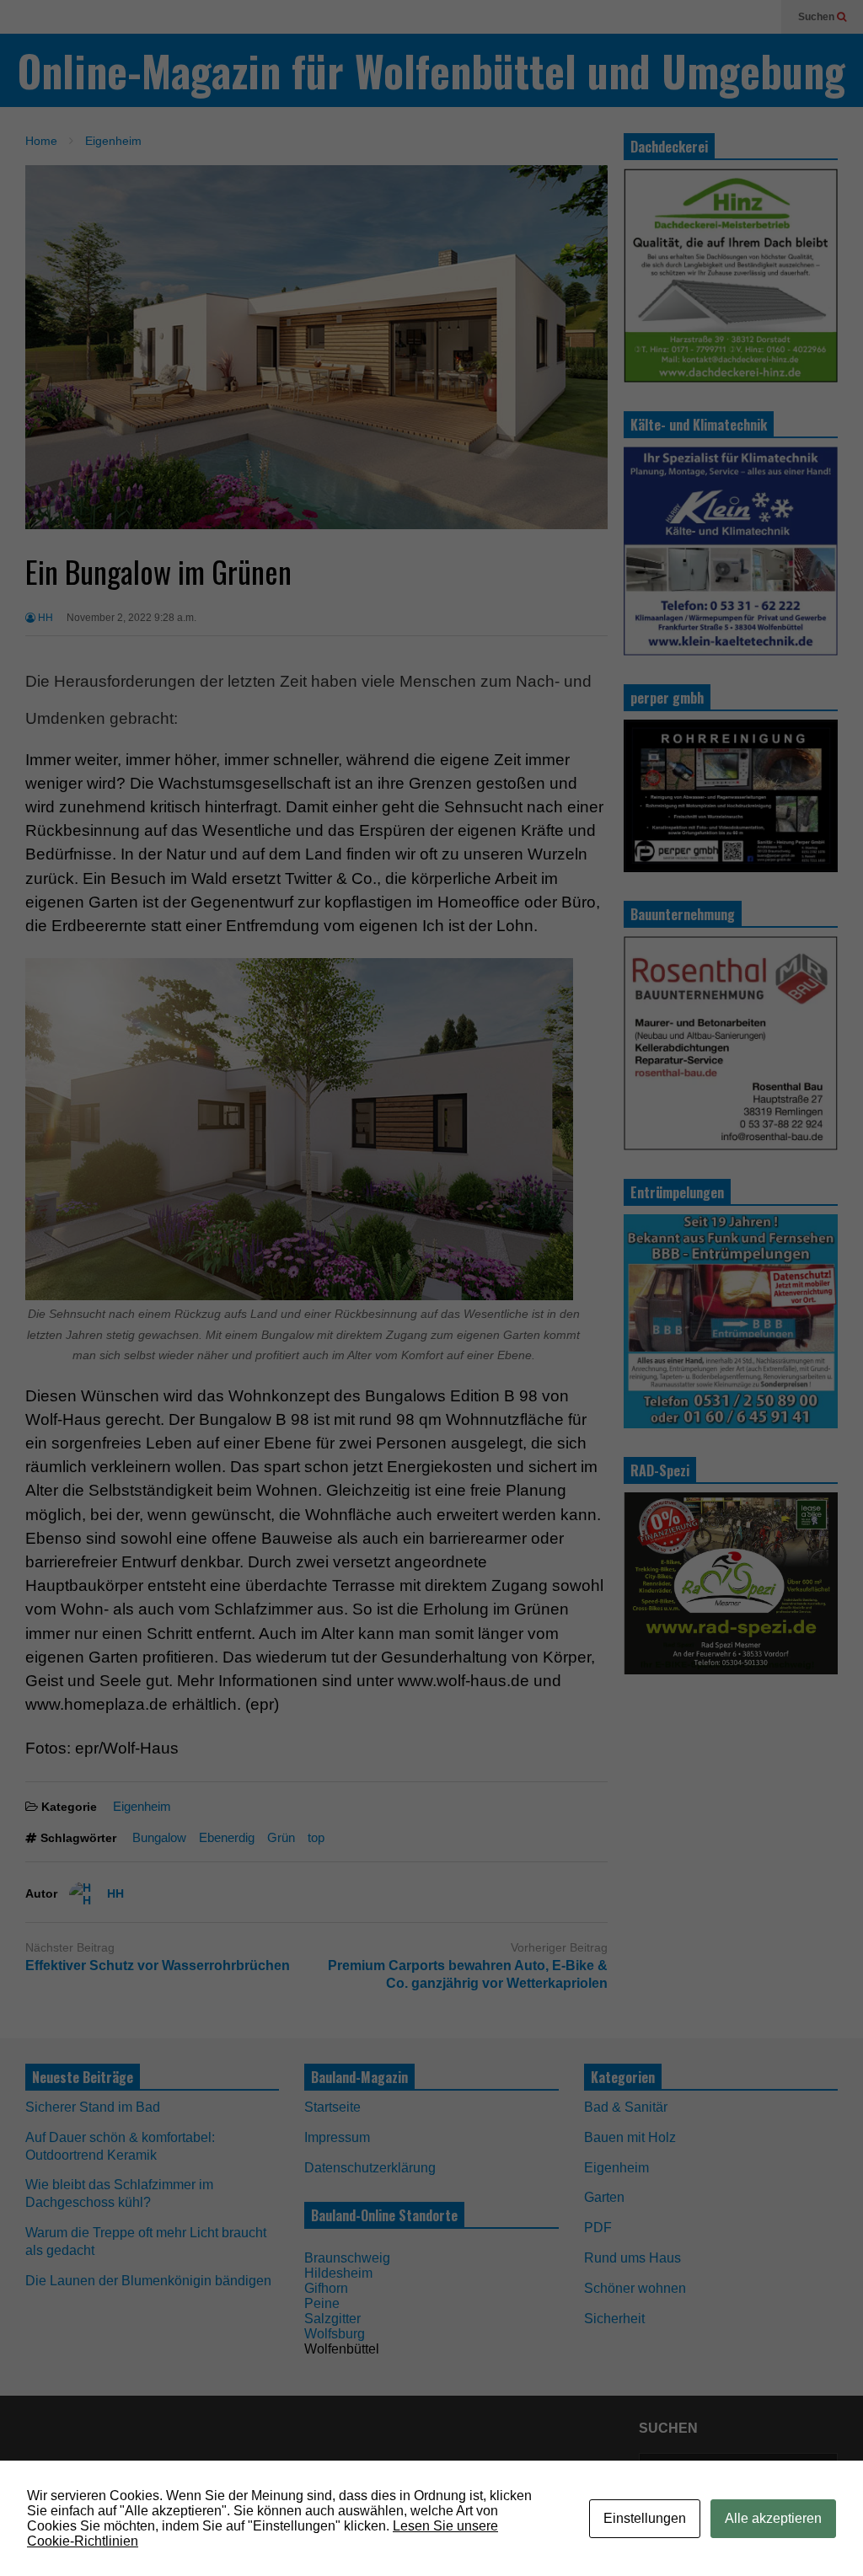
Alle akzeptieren (773, 2518)
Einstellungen (645, 2518)
